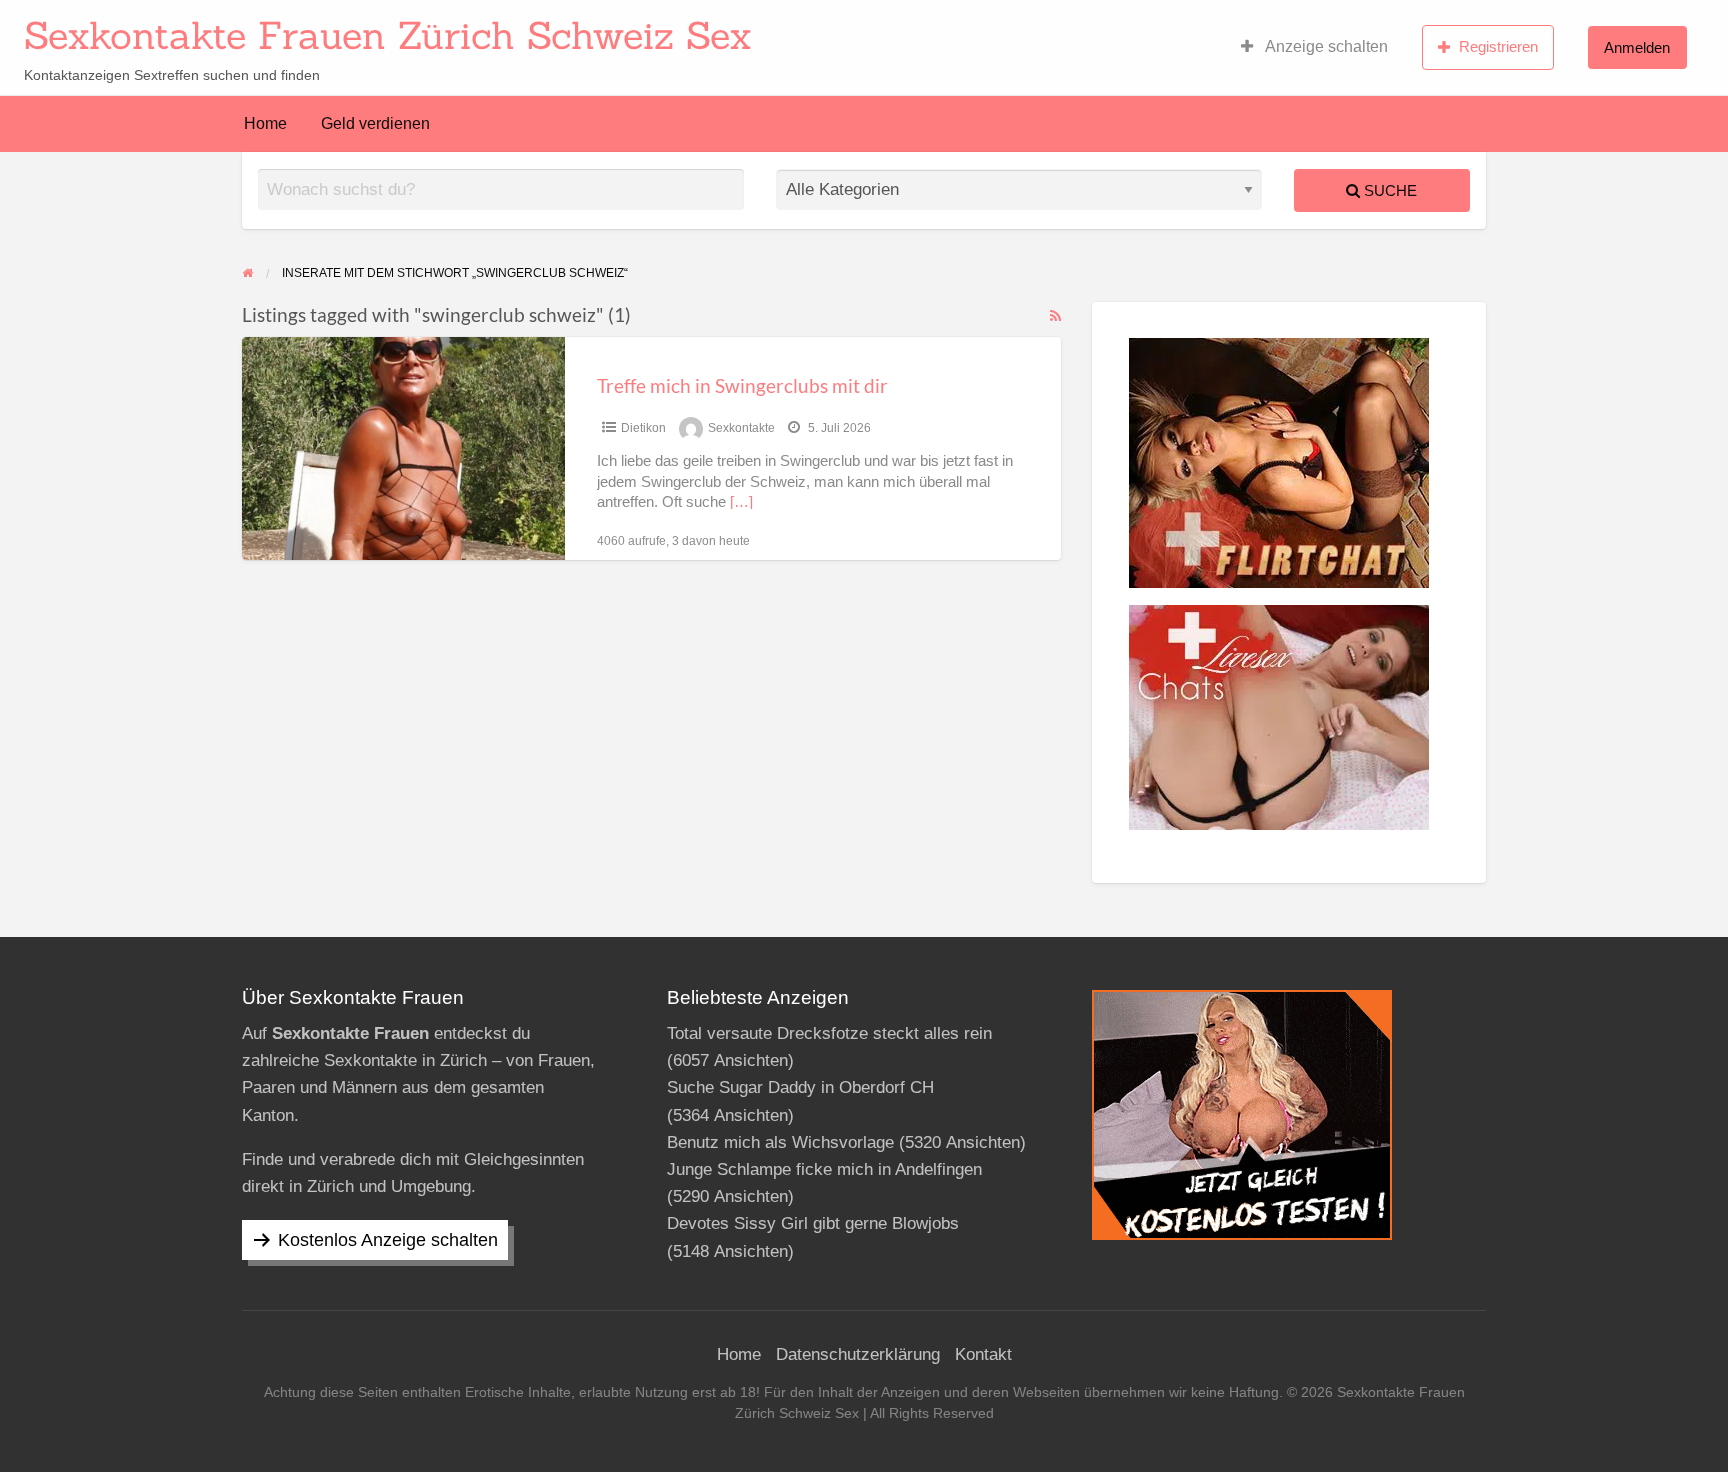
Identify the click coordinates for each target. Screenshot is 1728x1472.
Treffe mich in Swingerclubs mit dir (742, 385)
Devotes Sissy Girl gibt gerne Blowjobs (813, 1223)
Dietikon (643, 428)
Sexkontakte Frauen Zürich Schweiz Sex (387, 35)
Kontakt (983, 1354)
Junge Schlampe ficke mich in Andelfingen (824, 1169)
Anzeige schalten (1325, 46)
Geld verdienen (375, 123)
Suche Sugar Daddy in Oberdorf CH (800, 1087)
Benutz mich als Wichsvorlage (780, 1142)
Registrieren (1498, 46)
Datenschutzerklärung (858, 1354)
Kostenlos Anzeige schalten (388, 1240)
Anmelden (1637, 47)
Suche (1388, 190)
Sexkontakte (741, 428)
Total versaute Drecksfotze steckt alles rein (829, 1033)
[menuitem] (1314, 47)
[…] (741, 502)
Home (265, 123)
